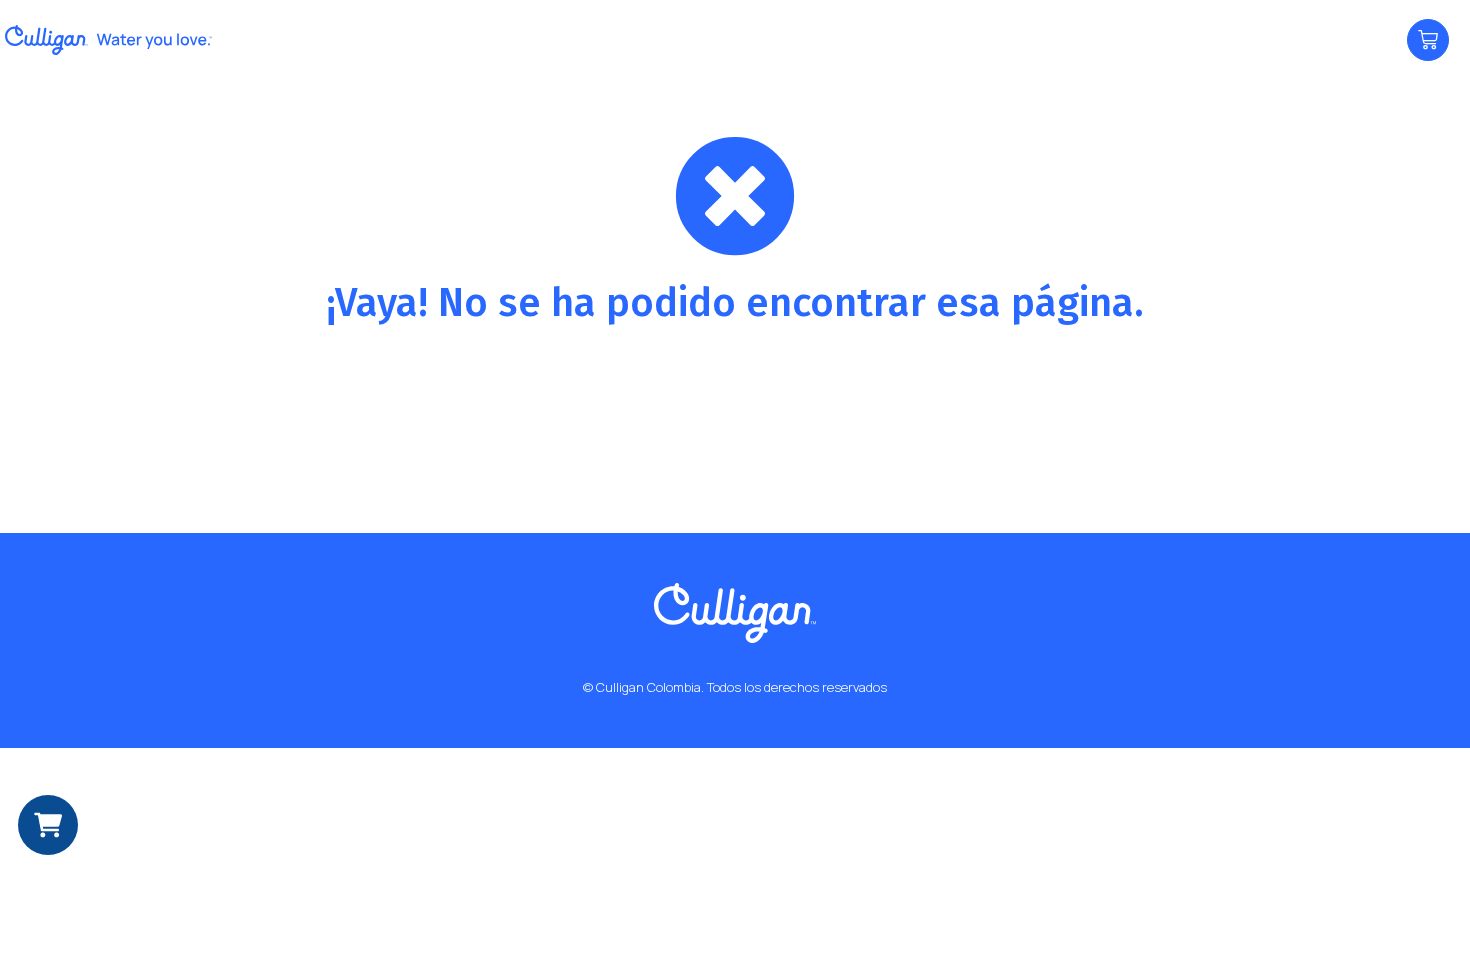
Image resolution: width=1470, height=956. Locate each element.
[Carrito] (1428, 40)
